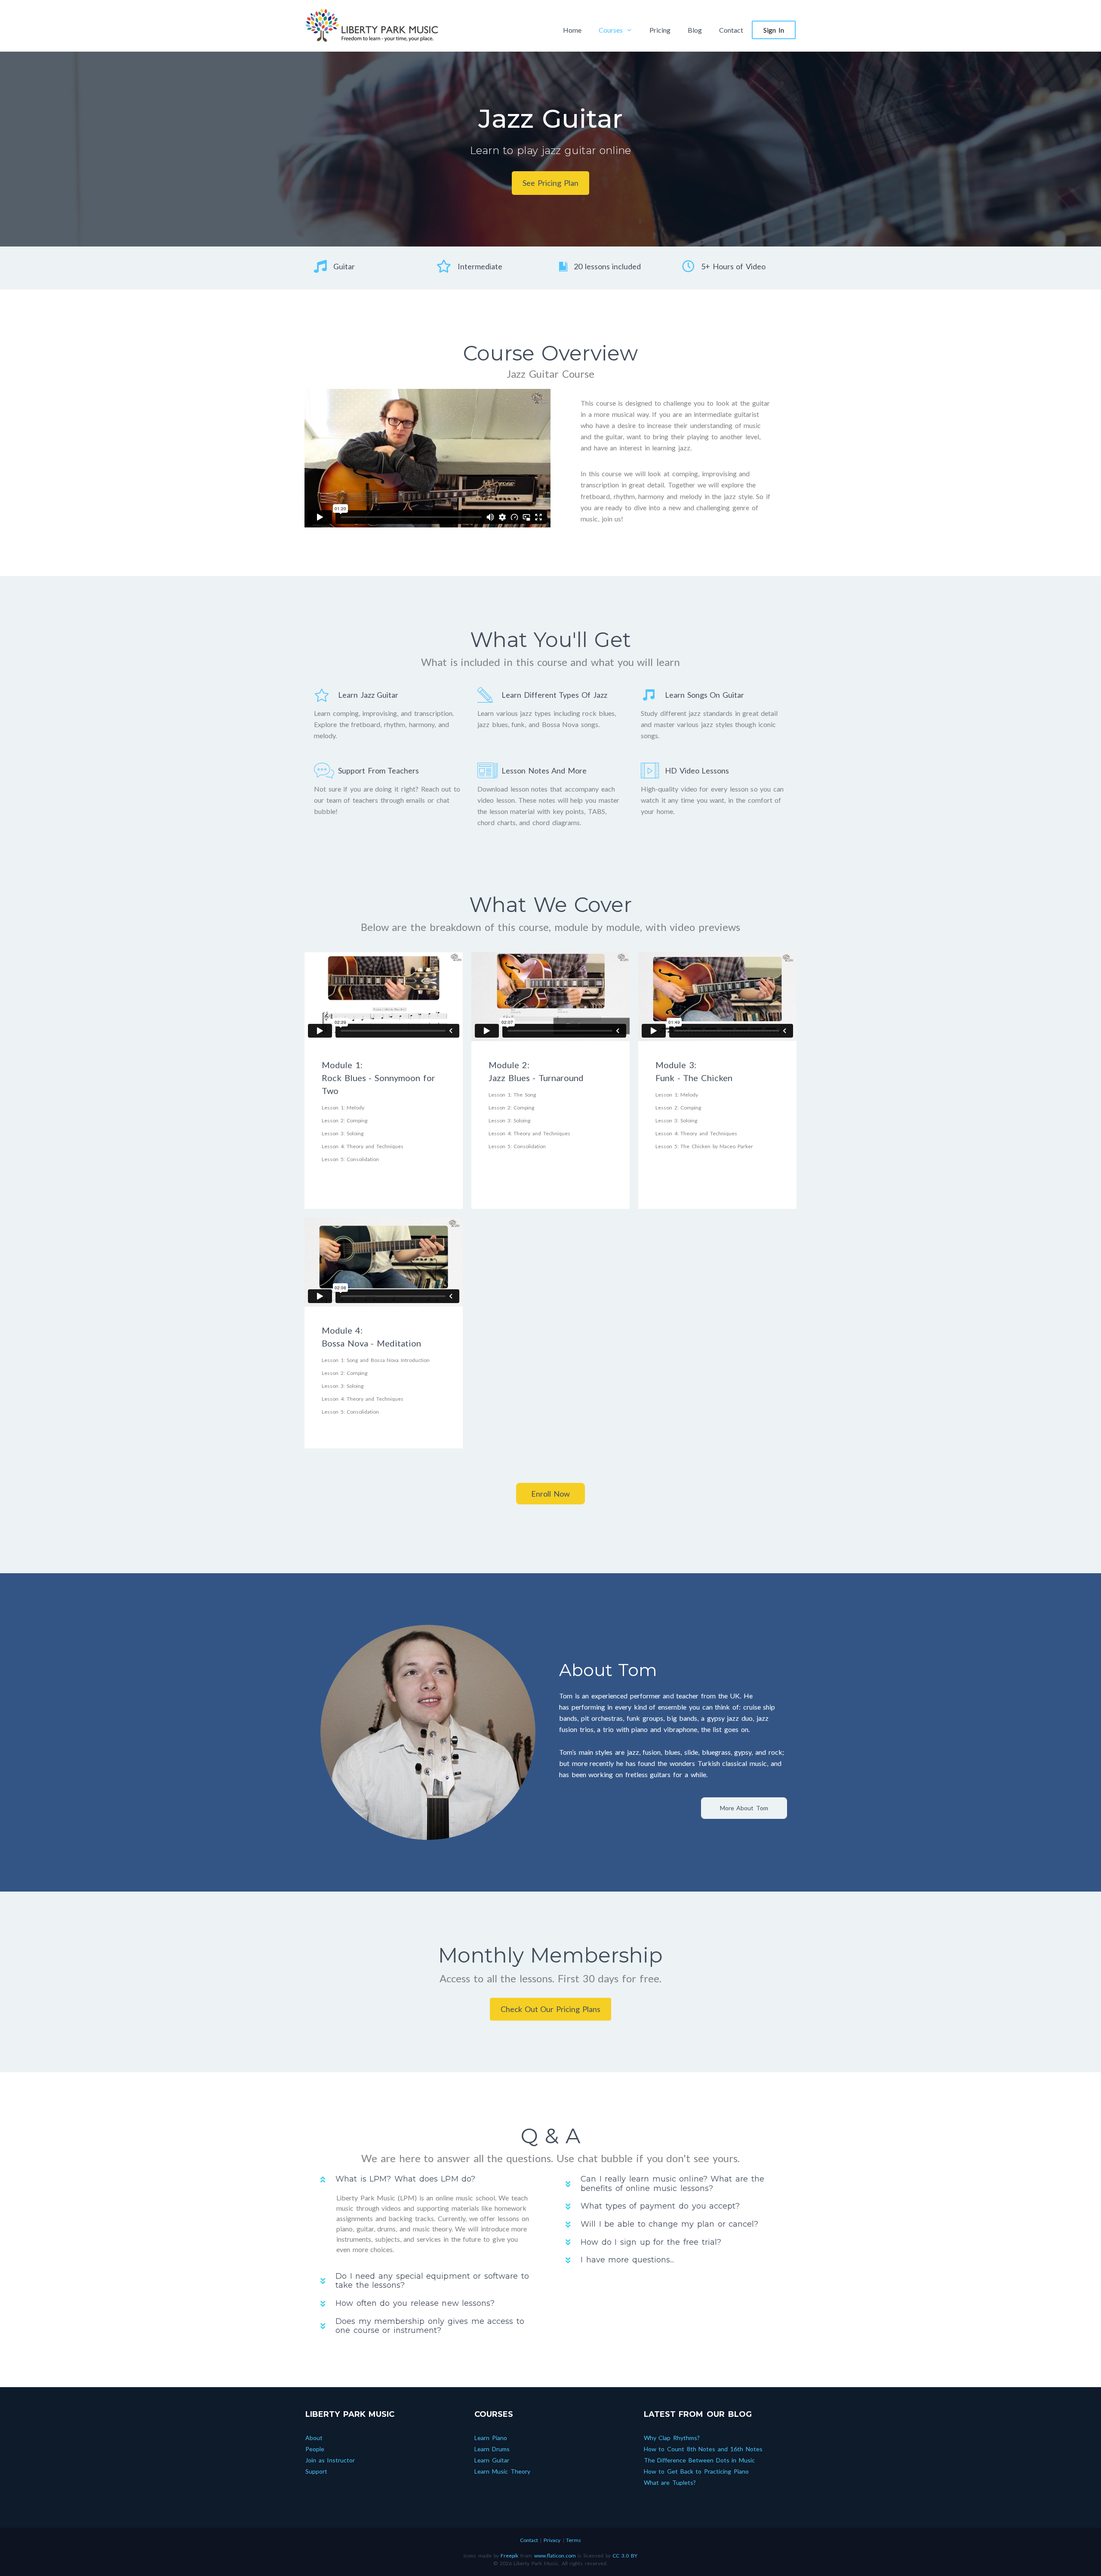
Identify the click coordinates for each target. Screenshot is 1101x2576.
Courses (611, 30)
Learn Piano (491, 2438)
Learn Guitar (492, 2460)
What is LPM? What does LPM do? (405, 2179)
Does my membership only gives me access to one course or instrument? (430, 2326)
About (314, 2438)
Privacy (552, 2540)
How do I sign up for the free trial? (651, 2242)
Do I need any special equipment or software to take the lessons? (432, 2281)
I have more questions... (627, 2260)
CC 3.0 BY (625, 2556)
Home (572, 30)
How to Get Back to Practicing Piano (696, 2471)
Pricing (660, 30)
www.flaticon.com (555, 2556)
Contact (731, 30)
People (315, 2449)
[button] (550, 183)
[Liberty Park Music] (372, 24)
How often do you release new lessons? (415, 2303)
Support (316, 2471)
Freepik (509, 2556)
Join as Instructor (330, 2460)
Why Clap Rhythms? (672, 2438)
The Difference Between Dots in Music (700, 2460)
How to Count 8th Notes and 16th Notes (703, 2449)
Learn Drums (492, 2449)
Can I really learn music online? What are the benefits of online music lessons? (672, 2184)
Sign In (774, 30)
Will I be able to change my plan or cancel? (669, 2224)
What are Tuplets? (670, 2482)
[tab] (428, 2179)
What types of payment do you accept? (660, 2206)
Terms (574, 2540)
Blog (695, 30)
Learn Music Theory (502, 2471)
